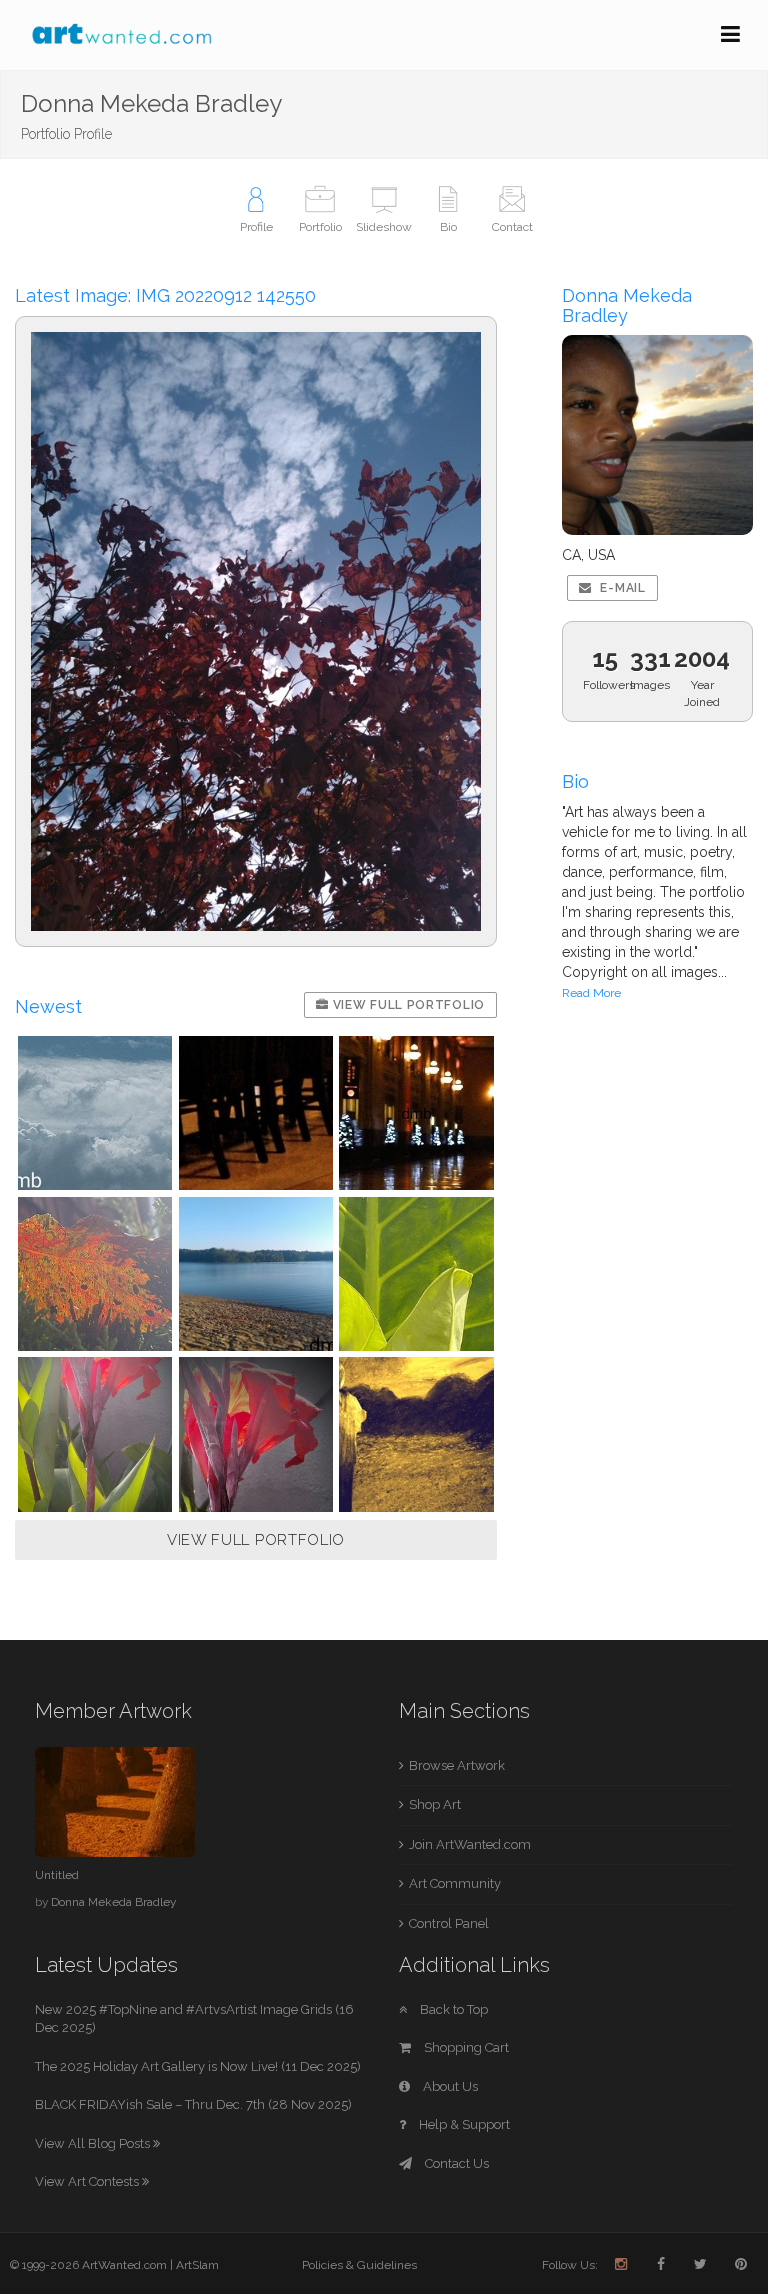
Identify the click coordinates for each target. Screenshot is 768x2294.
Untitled (57, 1875)
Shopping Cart (465, 2047)
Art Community (455, 1883)
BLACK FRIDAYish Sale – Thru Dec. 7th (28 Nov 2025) (193, 2104)
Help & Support (463, 2124)
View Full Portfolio (407, 1005)
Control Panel (449, 1923)
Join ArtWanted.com (470, 1844)
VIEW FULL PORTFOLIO (256, 1540)
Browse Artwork (457, 1765)
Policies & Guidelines (359, 2265)
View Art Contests (88, 2181)
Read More (591, 993)
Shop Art (435, 1804)
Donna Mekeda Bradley (113, 1902)
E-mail (621, 588)
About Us (449, 2086)
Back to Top (452, 2009)
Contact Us (455, 2163)
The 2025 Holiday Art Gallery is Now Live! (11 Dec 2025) (198, 2066)
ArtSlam (197, 2265)
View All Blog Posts (94, 2143)
